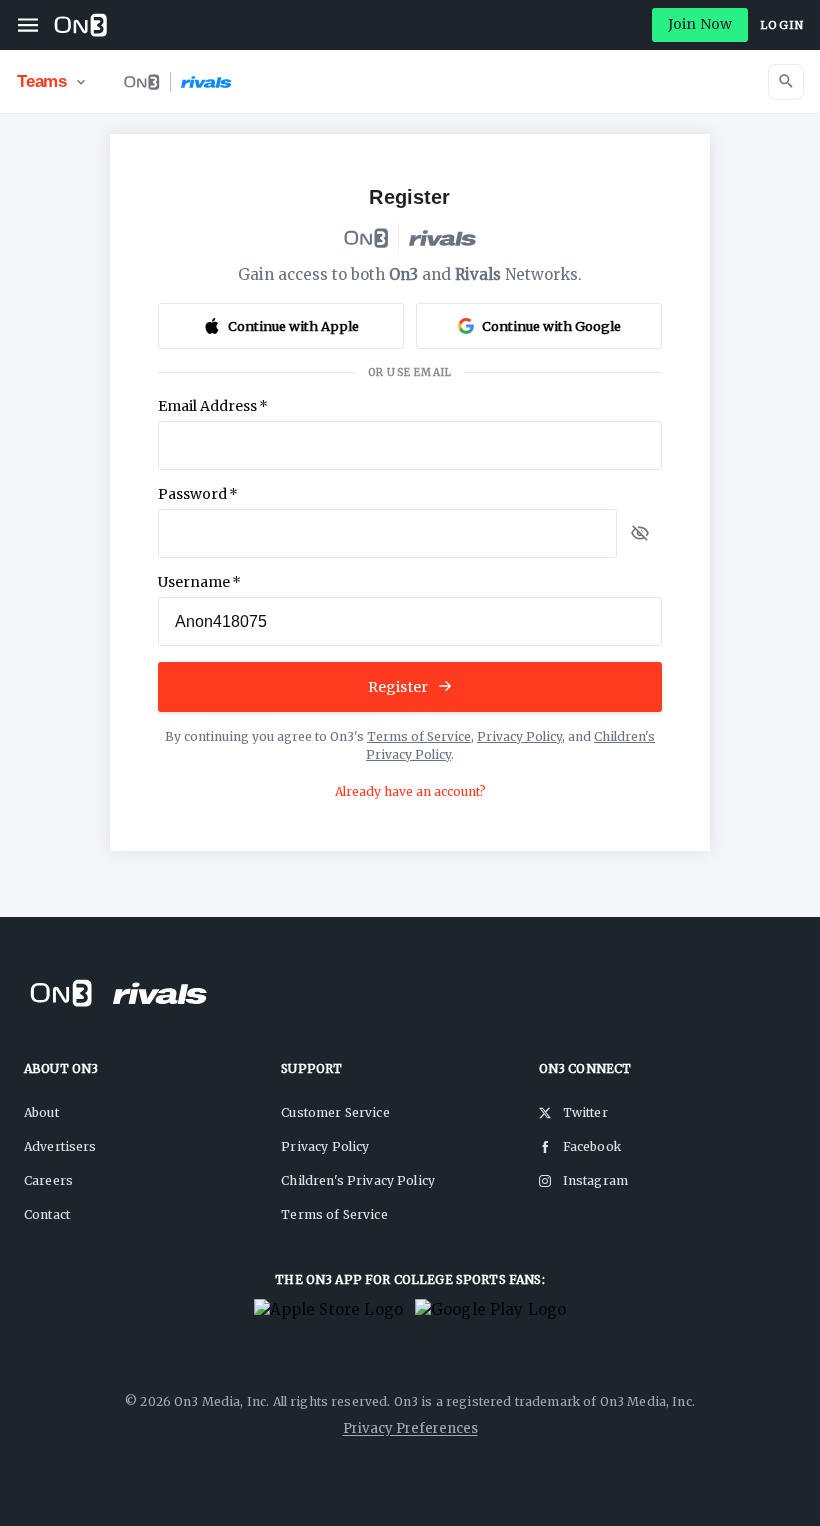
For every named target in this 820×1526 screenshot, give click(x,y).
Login (782, 25)
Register (398, 687)
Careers (48, 1180)
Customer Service (335, 1112)
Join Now (700, 24)
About (41, 1112)
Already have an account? (410, 791)
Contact (47, 1214)
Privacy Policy (519, 736)
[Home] (80, 25)
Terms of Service (419, 736)
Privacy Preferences (410, 1428)
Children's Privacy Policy (358, 1180)
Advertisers (60, 1146)
